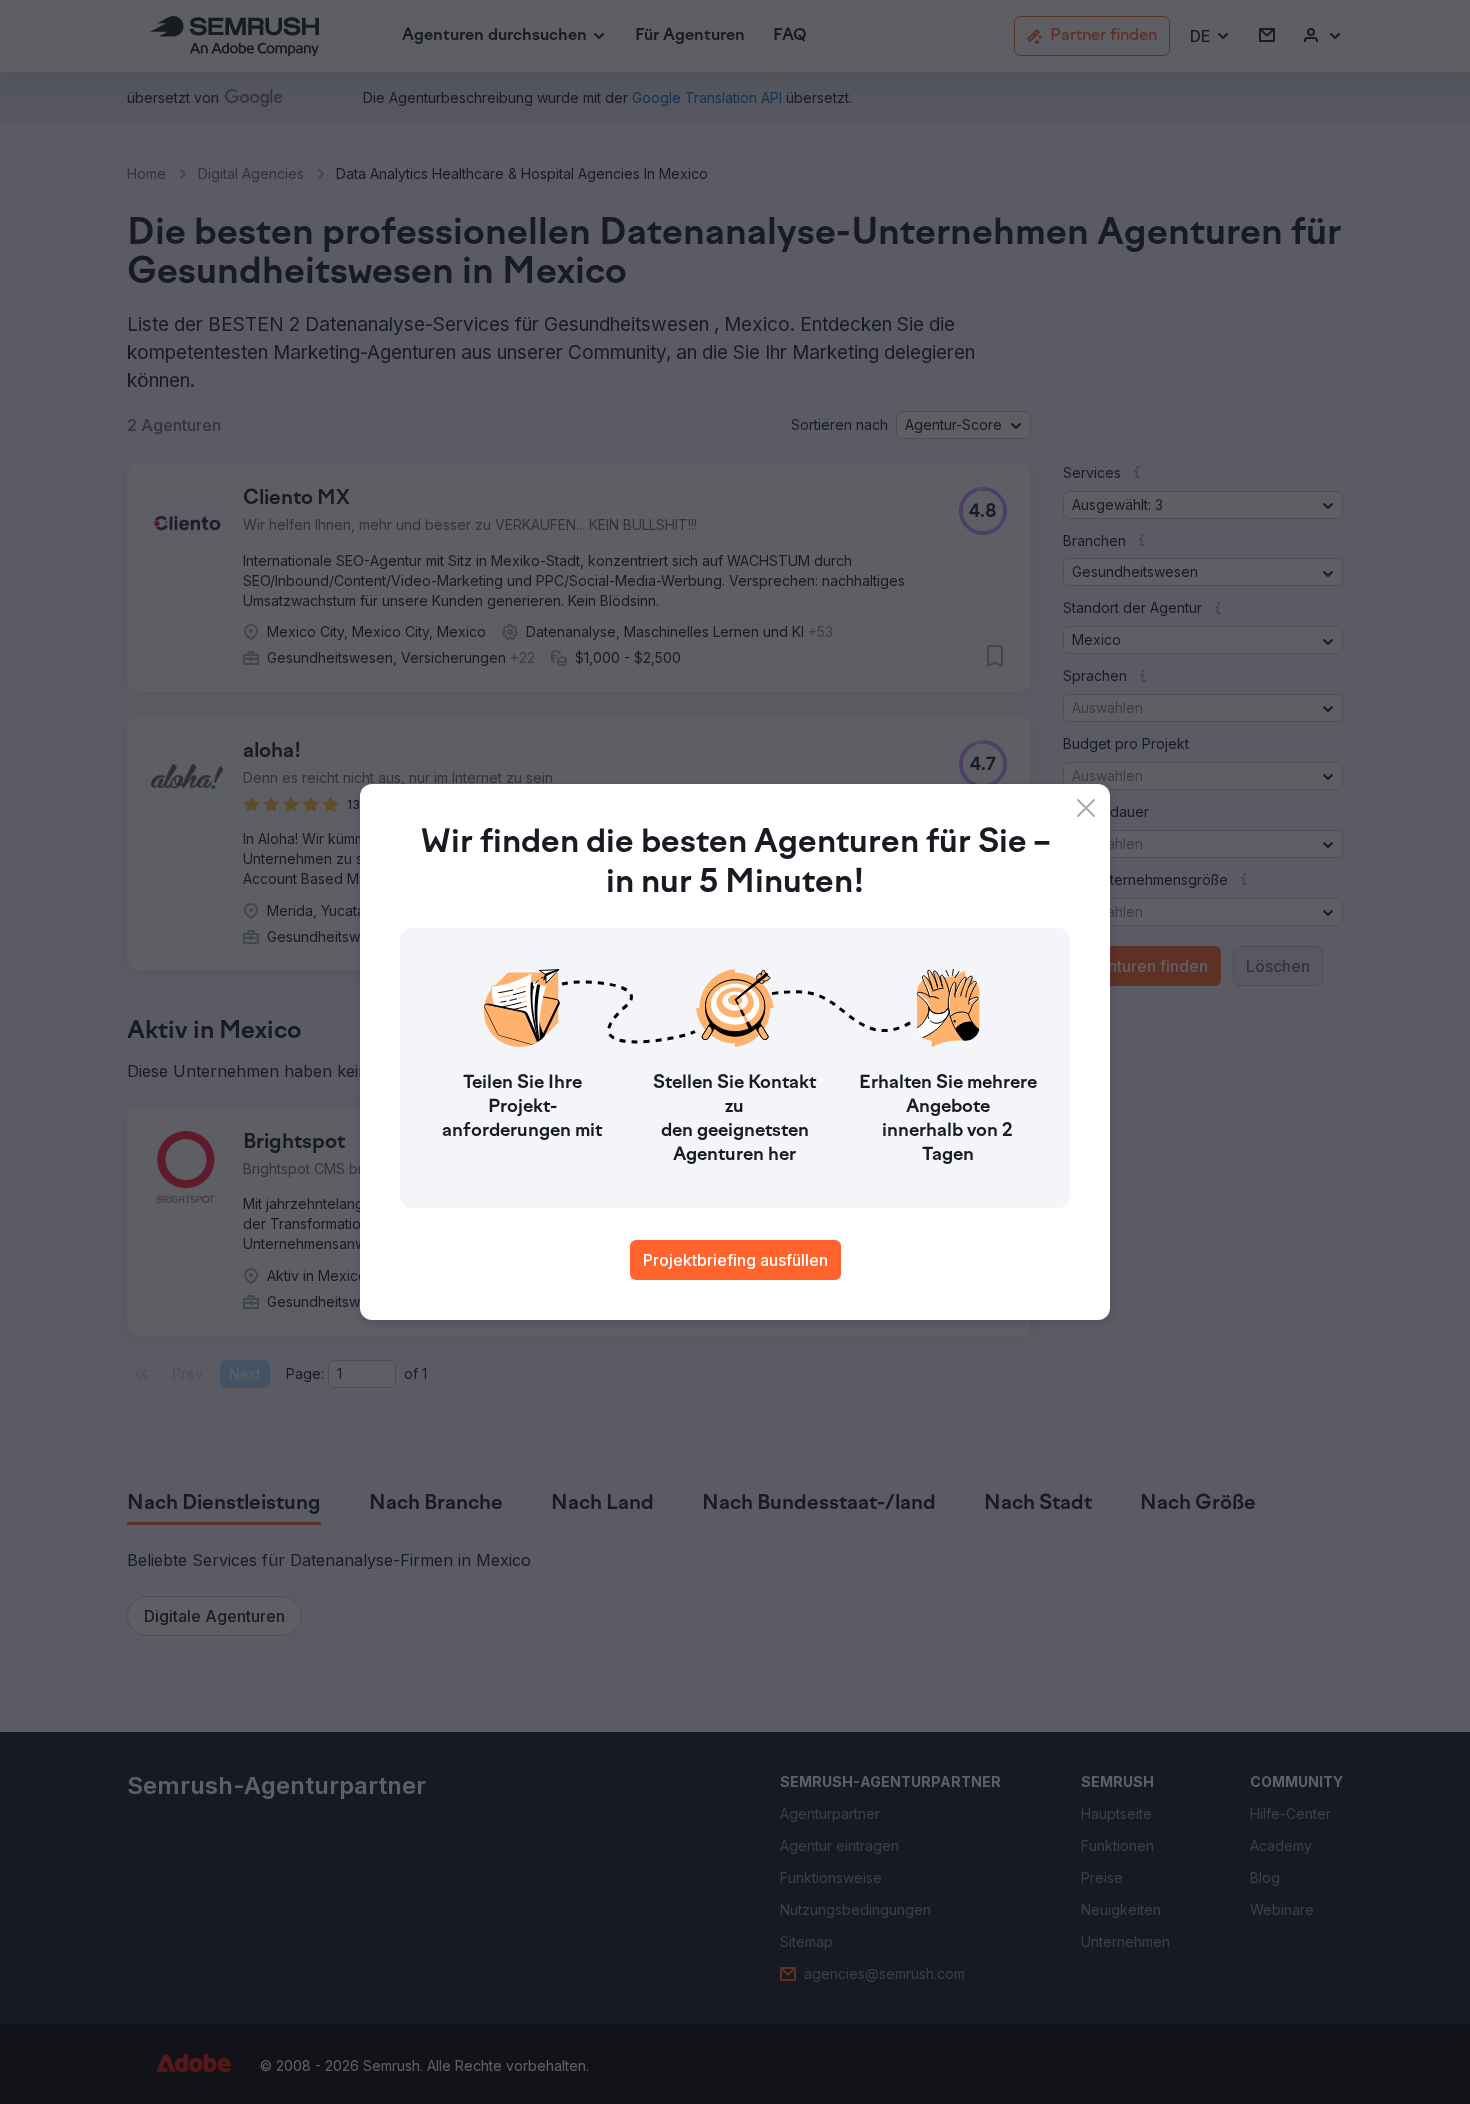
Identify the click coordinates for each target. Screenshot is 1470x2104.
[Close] (1086, 808)
